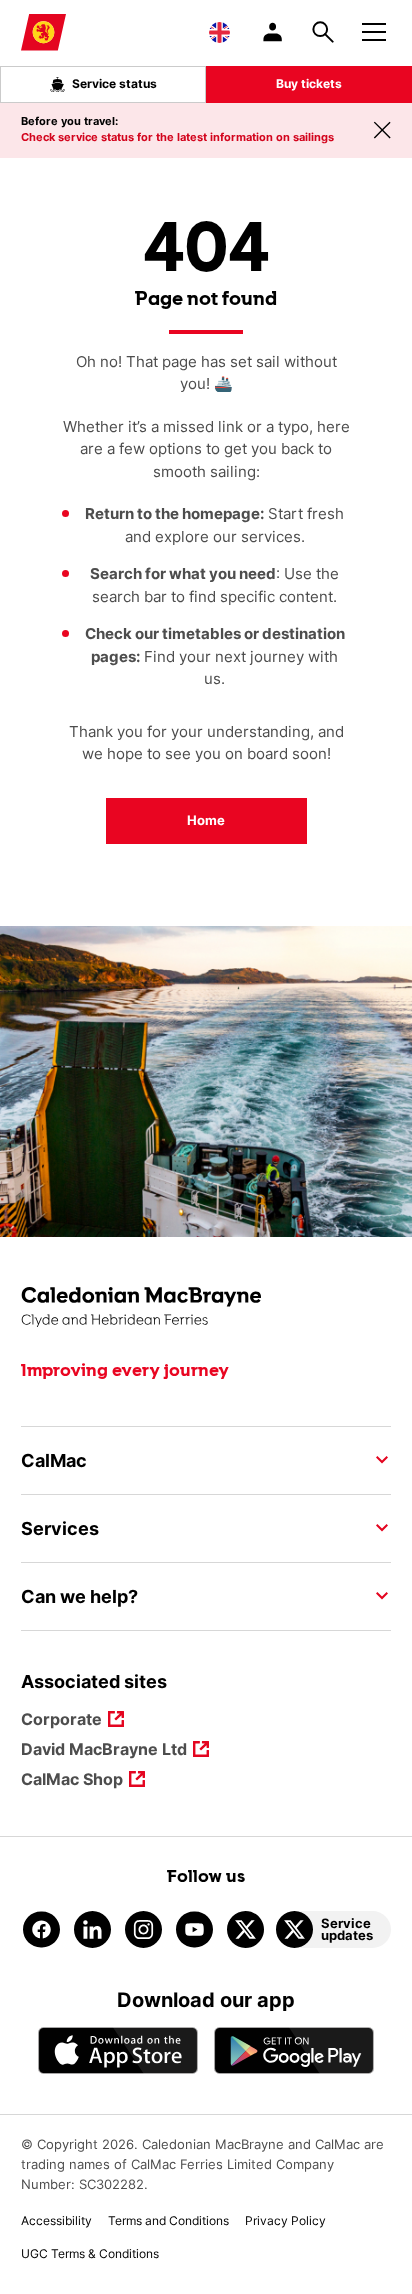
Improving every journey (125, 1371)
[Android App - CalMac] (294, 2050)
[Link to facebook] (41, 1929)
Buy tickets (309, 83)
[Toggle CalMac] (376, 1460)
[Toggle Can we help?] (376, 1596)
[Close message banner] (382, 130)
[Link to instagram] (143, 1929)
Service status (114, 83)
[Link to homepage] (43, 32)
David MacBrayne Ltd (104, 1750)
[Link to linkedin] (92, 1929)
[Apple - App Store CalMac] (118, 2050)
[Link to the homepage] (206, 1307)
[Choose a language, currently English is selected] (219, 32)
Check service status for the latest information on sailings (177, 137)
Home (206, 820)
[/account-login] (274, 32)
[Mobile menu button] (374, 29)
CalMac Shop (72, 1780)
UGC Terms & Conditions (90, 2253)
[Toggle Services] (376, 1528)
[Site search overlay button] (323, 32)
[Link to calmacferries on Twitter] (245, 1929)
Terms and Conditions (168, 2220)
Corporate (61, 1720)
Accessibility (56, 2220)
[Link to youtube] (194, 1929)
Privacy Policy (285, 2220)
